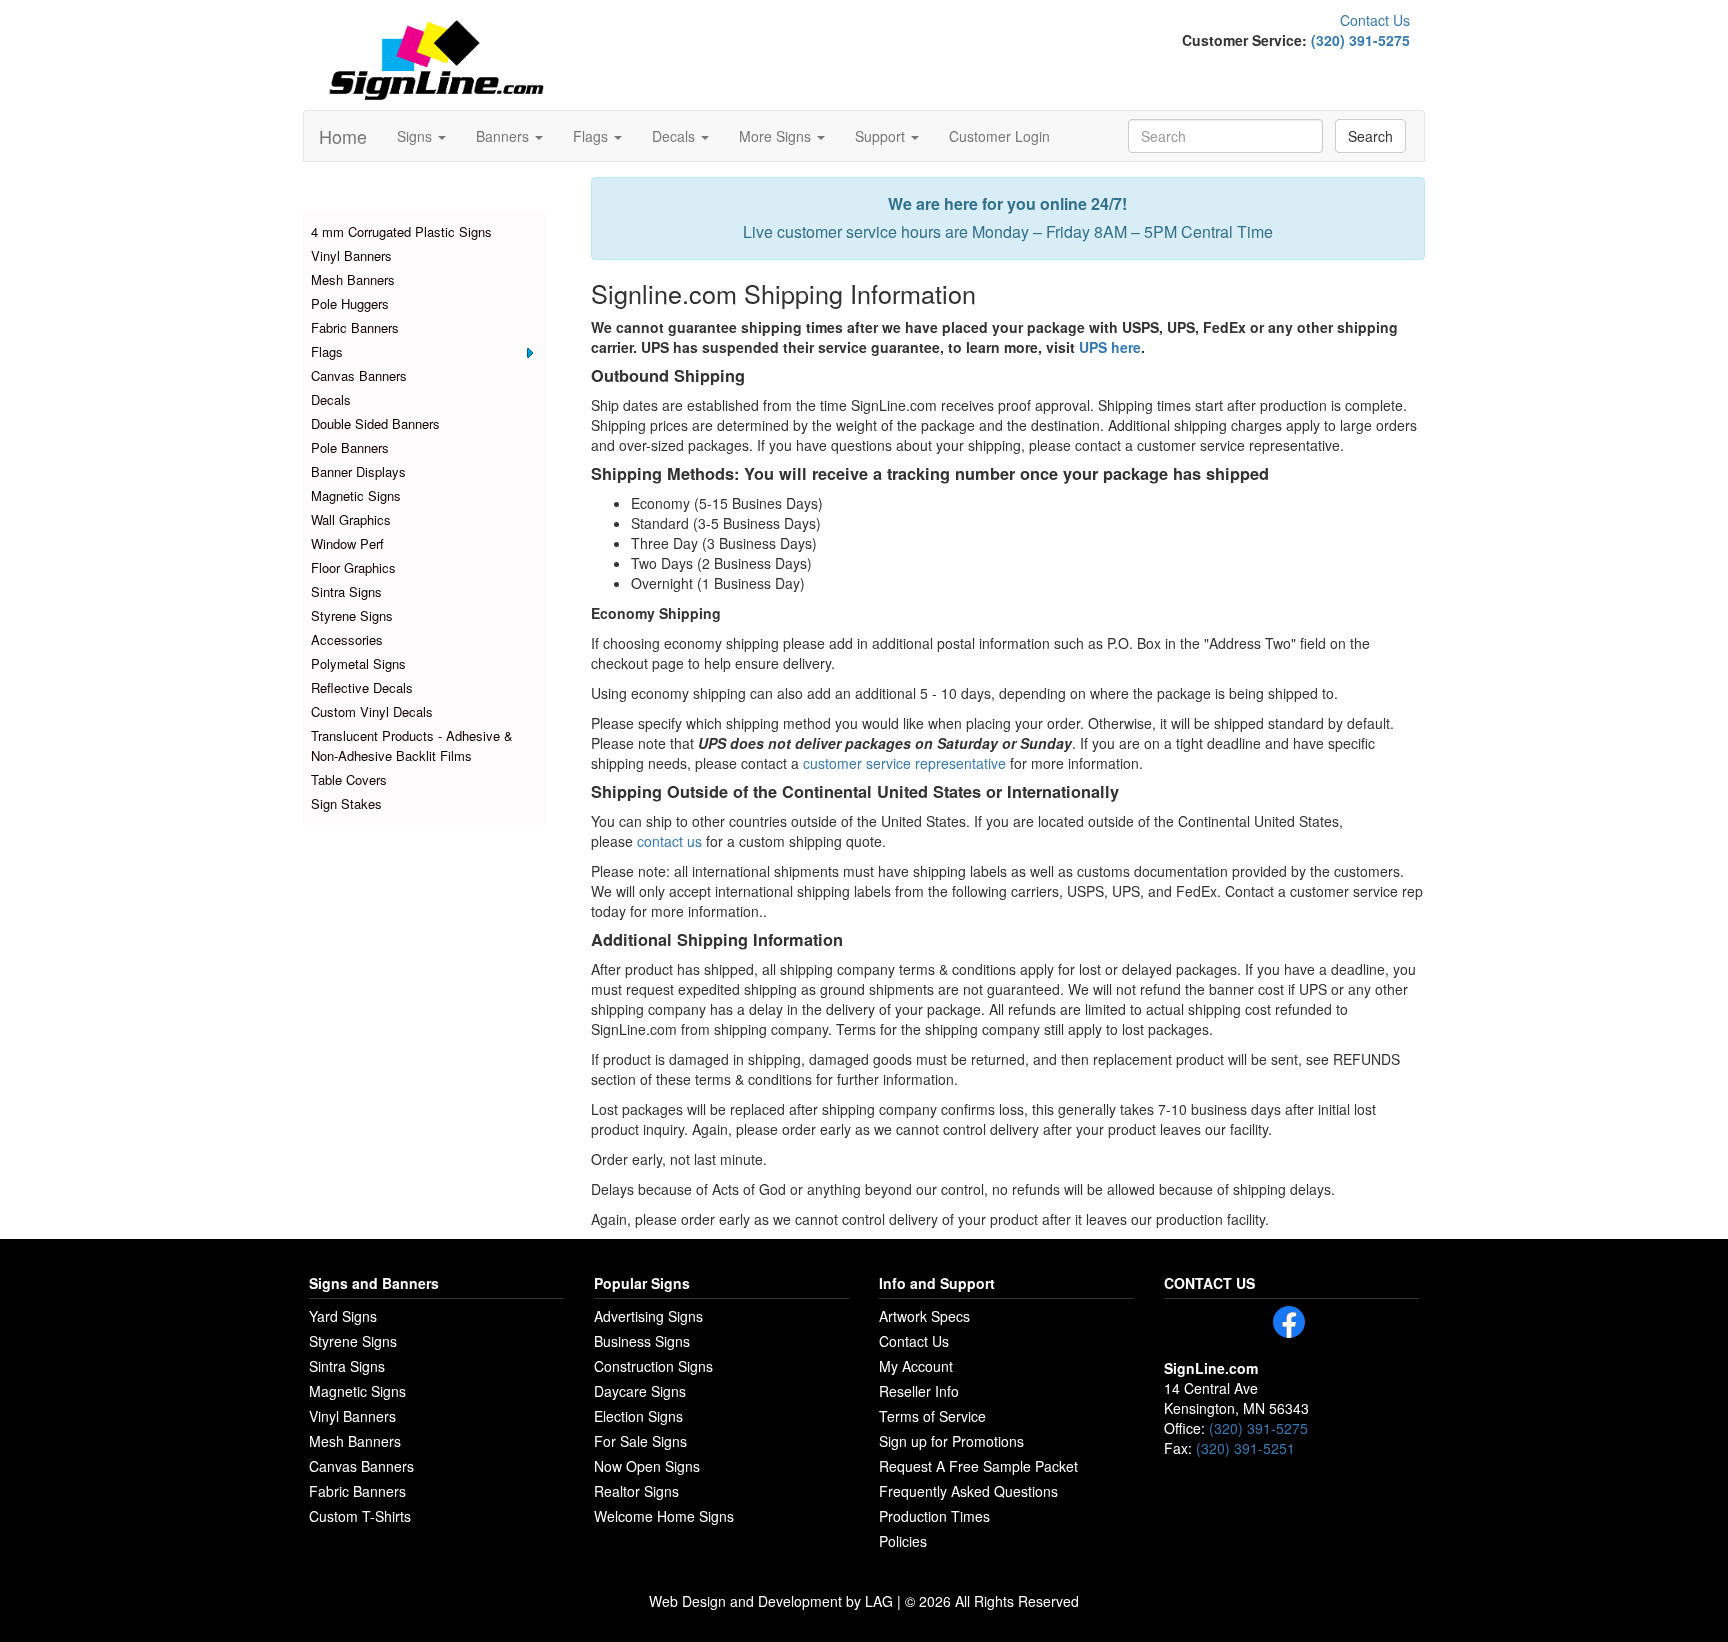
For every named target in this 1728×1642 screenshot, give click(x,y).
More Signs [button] (777, 136)
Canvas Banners (359, 375)
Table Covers (349, 779)
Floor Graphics (353, 567)
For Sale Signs (640, 1441)
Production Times (934, 1516)
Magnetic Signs (356, 495)
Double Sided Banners (375, 423)
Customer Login (999, 136)
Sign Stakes (346, 803)
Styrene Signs (352, 615)
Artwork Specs (924, 1316)
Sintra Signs (346, 591)
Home (343, 136)
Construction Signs (653, 1366)
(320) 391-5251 (1245, 1448)
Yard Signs (343, 1316)
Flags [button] (592, 136)
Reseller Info (919, 1391)
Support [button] (882, 136)
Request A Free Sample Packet (978, 1466)
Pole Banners (350, 447)
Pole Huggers (350, 303)
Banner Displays (358, 471)
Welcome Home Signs (664, 1516)
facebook (1289, 1322)
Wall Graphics (351, 519)
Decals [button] (675, 136)
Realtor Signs (636, 1491)
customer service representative (904, 763)
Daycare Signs (640, 1391)
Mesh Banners (353, 279)
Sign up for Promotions (951, 1441)
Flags (327, 351)
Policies (903, 1541)
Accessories (347, 639)
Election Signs (638, 1416)
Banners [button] (504, 136)
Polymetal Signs (358, 663)
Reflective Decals (362, 687)
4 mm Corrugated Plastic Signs (401, 231)
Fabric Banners (355, 327)
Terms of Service (932, 1416)
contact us (669, 841)
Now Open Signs (647, 1466)
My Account (916, 1366)
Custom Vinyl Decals (372, 711)
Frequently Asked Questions (968, 1491)
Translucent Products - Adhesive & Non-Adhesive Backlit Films (412, 745)
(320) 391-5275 (1360, 40)
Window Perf (347, 543)
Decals (331, 399)
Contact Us (1375, 20)
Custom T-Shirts (360, 1516)
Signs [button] (416, 136)
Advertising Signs (648, 1316)
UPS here (1110, 347)
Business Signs (642, 1341)
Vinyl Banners (351, 255)
